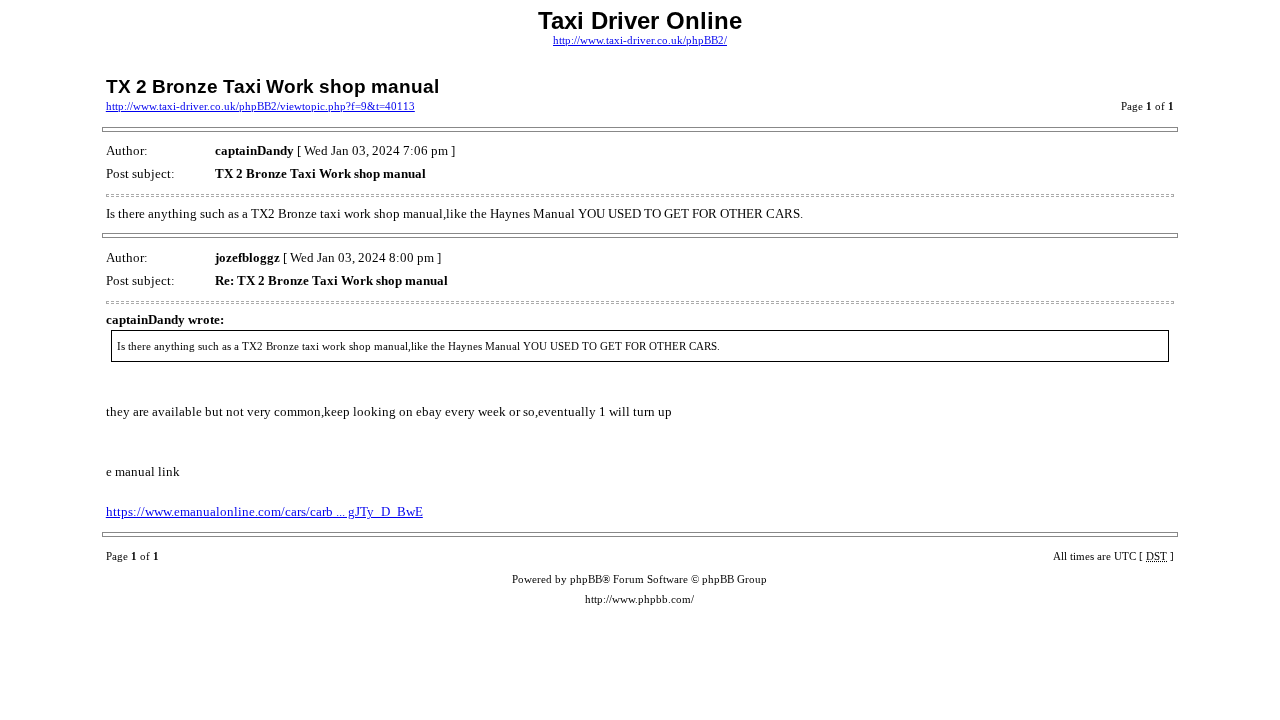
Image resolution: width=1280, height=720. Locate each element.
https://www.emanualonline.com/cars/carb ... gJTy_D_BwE (264, 511)
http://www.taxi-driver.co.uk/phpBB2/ (640, 40)
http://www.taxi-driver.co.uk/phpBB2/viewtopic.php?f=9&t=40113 (260, 106)
